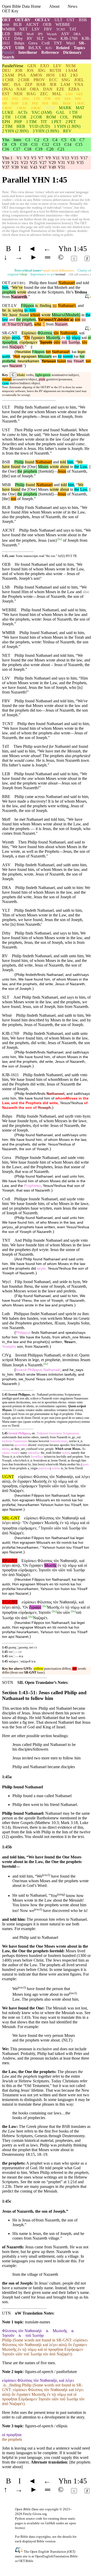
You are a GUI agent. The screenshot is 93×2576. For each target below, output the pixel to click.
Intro (17, 140)
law (5, 319)
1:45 (5, 1647)
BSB (83, 20)
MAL (57, 94)
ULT (59, 20)
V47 (43, 167)
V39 (15, 167)
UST (71, 20)
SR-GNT (10, 333)
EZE (60, 89)
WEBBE (63, 24)
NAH (21, 89)
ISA (17, 84)
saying (17, 310)
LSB (6, 587)
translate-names (38, 2322)
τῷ (68, 338)
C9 (14, 144)
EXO (45, 66)
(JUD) (40, 126)
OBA (34, 89)
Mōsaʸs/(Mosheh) (66, 315)
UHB (20, 48)
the (55, 306)
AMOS (36, 75)
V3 (26, 158)
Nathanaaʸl (67, 306)
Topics (79, 48)
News (72, 6)
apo (5, 366)
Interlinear (28, 52)
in (83, 315)
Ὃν (27, 338)
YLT (6, 38)
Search (8, 57)
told (63, 462)
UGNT (8, 1477)
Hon (17, 356)
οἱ (89, 338)
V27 (43, 163)
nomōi (68, 356)
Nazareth (19, 297)
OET (6, 20)
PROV (39, 80)
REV (67, 131)
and (81, 306)
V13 (65, 158)
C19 (39, 149)
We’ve (17, 287)
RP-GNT (10, 1561)
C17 (17, 149)
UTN (6, 2313)
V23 (24, 163)
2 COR (36, 117)
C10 (24, 144)
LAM (65, 84)
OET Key (10, 11)
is (36, 306)
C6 (73, 140)
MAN (67, 103)
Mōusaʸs (45, 356)
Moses (43, 467)
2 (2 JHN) (15, 131)
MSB (6, 25)
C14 (68, 144)
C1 (28, 140)
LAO (69, 94)
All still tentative (79, 274)
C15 (79, 144)
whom (35, 315)
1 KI (63, 75)
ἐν (63, 338)
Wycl (70, 43)
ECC (53, 80)
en (55, 356)
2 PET (71, 122)
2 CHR (24, 80)
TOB (47, 99)
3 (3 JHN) (46, 131)
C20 (50, 149)
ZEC (44, 94)
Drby (18, 38)
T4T (73, 29)
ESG (15, 99)
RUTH (55, 70)
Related (63, 48)
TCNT (61, 29)
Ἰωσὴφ (74, 342)
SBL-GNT (11, 1518)
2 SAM (8, 75)
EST (6, 94)
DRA (77, 34)
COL (64, 117)
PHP (18, 122)
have (12, 315)
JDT (58, 99)
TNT (58, 43)
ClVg (7, 1355)
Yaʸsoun (49, 361)
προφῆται (10, 342)
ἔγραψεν (38, 338)
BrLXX (35, 48)
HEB (21, 126)
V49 (52, 167)
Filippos (28, 306)
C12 (46, 144)
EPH (6, 122)
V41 (24, 167)
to (26, 310)
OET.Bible (26, 2561)
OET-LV (43, 20)
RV (30, 38)
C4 (55, 140)
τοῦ (64, 342)
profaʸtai (9, 361)
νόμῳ (76, 338)
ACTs (22, 112)
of (4, 324)
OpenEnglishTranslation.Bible (56, 2556)
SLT (40, 38)
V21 (15, 163)
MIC (6, 84)
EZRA (74, 89)
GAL (60, 112)
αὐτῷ (16, 338)
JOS (30, 70)
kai (74, 352)
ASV (65, 34)
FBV (48, 29)
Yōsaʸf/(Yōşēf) (19, 324)
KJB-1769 (69, 38)
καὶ (82, 333)
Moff (30, 34)
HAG (31, 94)
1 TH (73, 112)
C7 (82, 140)
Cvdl (46, 43)
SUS (45, 103)
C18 (28, 149)
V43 (34, 167)
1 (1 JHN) (67, 126)
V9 (48, 158)
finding (45, 306)
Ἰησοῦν (46, 342)
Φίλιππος (45, 333)
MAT (80, 108)
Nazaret (61, 324)
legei (81, 352)
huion (62, 361)
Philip (19, 462)
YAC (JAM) (42, 112)
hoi (82, 356)
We (5, 315)
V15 (75, 158)
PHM (77, 117)
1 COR (21, 117)
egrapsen (29, 356)
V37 (6, 167)
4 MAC (36, 108)
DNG (26, 99)
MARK (65, 108)
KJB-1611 (10, 1075)
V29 (52, 163)
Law (84, 467)
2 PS (37, 99)
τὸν (56, 333)
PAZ (35, 103)
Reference (50, 52)
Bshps (19, 43)
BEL (55, 103)
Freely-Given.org (35, 2514)
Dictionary (72, 52)
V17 (84, 158)
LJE (25, 103)
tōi (60, 356)
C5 (64, 140)
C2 (37, 140)
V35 (80, 163)
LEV (57, 66)
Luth (6, 1314)
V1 (19, 158)
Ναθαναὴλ (69, 333)
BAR (15, 103)
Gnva (33, 43)
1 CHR (8, 80)
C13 (57, 144)
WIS (78, 99)
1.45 (5, 1395)
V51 (61, 167)
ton (48, 352)
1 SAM (71, 70)
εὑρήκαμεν (28, 342)
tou (70, 361)
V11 (56, 158)
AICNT (32, 24)
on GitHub (48, 2523)
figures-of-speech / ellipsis (46, 2426)
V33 (71, 163)
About (54, 6)
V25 (34, 163)
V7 (41, 158)
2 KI (74, 75)
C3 (46, 140)
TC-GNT (10, 1602)
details (67, 2537)
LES (5, 99)
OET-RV (23, 20)
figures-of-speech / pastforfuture (51, 2372)
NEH (18, 94)
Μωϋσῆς (53, 338)
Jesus (62, 471)
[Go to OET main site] (19, 2551)
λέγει (6, 338)
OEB (47, 24)
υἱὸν (57, 342)
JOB (19, 70)
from (50, 324)
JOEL (79, 80)
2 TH (6, 117)
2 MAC (7, 108)
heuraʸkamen (28, 361)
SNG (66, 80)
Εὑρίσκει (29, 333)
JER (53, 84)
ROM (51, 117)
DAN (48, 89)
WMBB (9, 29)
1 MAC (80, 103)
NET (24, 29)
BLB (18, 24)
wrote (22, 292)
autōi (6, 356)
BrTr (49, 48)
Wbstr (52, 39)
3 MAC (22, 108)
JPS (40, 34)
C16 (6, 149)
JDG (42, 70)
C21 (61, 149)
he (4, 310)
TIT (44, 122)
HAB (41, 84)
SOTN (8, 1682)
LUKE (8, 112)
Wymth (52, 34)
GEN (32, 66)
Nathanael (67, 283)
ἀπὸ (5, 347)
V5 (34, 158)
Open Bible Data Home (21, 6)
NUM (71, 66)
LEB (6, 34)
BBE (18, 34)
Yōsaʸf (79, 361)
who (38, 324)
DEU (6, 70)
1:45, (5, 556)
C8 (5, 144)
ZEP (29, 84)
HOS (51, 75)
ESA (68, 99)
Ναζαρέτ (16, 347)
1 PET (56, 122)
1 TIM (31, 122)
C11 (35, 144)
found (23, 315)
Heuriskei (23, 352)
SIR (5, 103)
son (78, 319)
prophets (9, 292)
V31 (61, 163)
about (64, 467)
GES (80, 94)
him (5, 287)
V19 (6, 163)
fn (60, 539)
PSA (22, 75)
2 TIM (7, 126)
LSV (36, 29)
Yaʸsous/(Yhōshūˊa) (56, 319)
